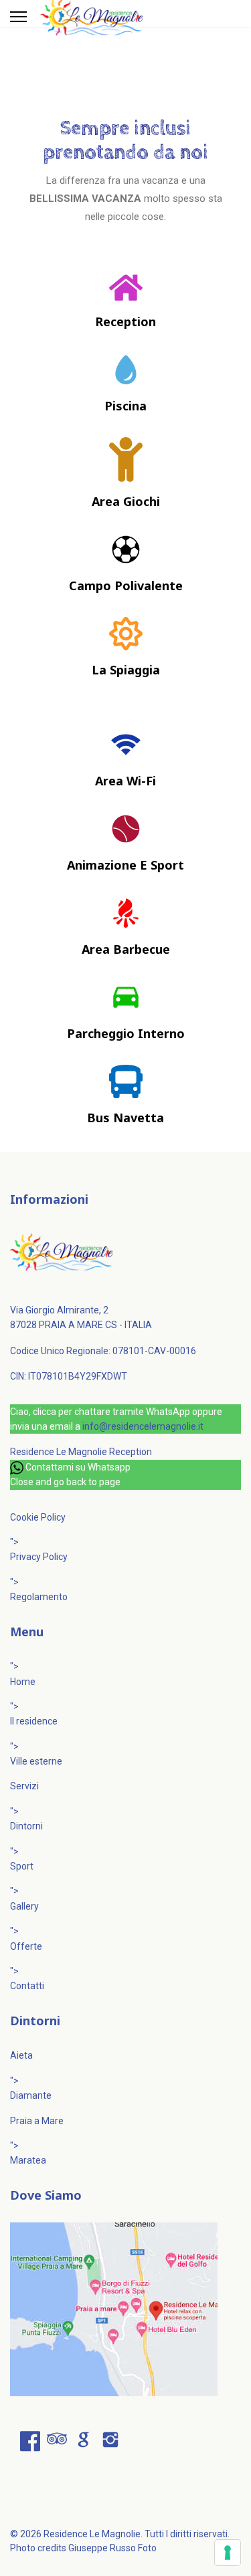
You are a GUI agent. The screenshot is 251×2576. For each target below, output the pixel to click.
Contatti (27, 1986)
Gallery (24, 1906)
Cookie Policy (38, 1517)
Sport (22, 1866)
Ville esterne (36, 1761)
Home (23, 1682)
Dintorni (26, 1826)
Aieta (21, 2055)
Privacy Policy (39, 1557)
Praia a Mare (37, 2121)
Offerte (26, 1946)
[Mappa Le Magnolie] (125, 2309)
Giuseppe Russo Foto (112, 2548)
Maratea (28, 2160)
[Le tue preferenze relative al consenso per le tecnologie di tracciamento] (228, 2553)
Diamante (31, 2095)
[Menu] (18, 17)
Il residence (34, 1721)
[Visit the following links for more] (30, 2441)
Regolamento (39, 1597)
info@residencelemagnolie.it (143, 1426)
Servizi (24, 1786)
